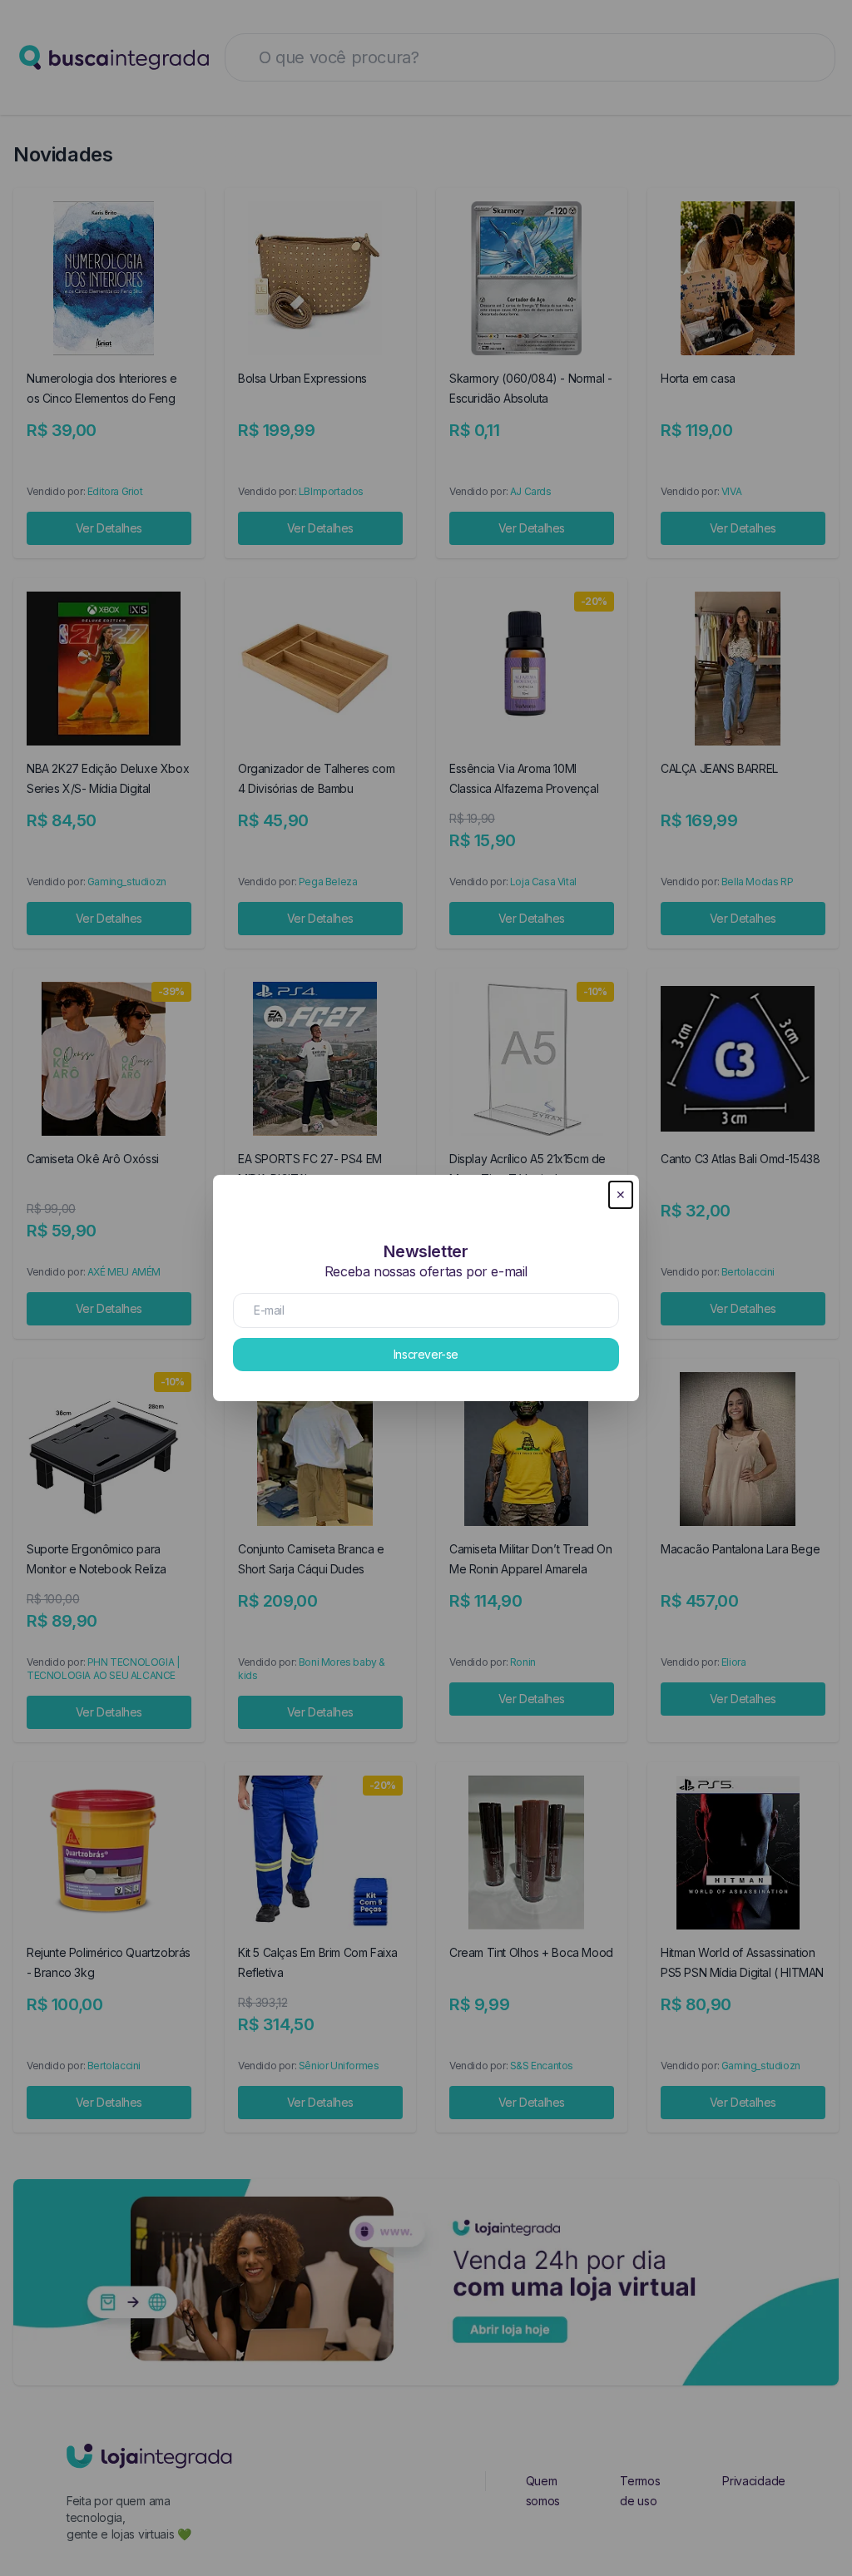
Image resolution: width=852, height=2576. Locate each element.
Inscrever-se (426, 1354)
